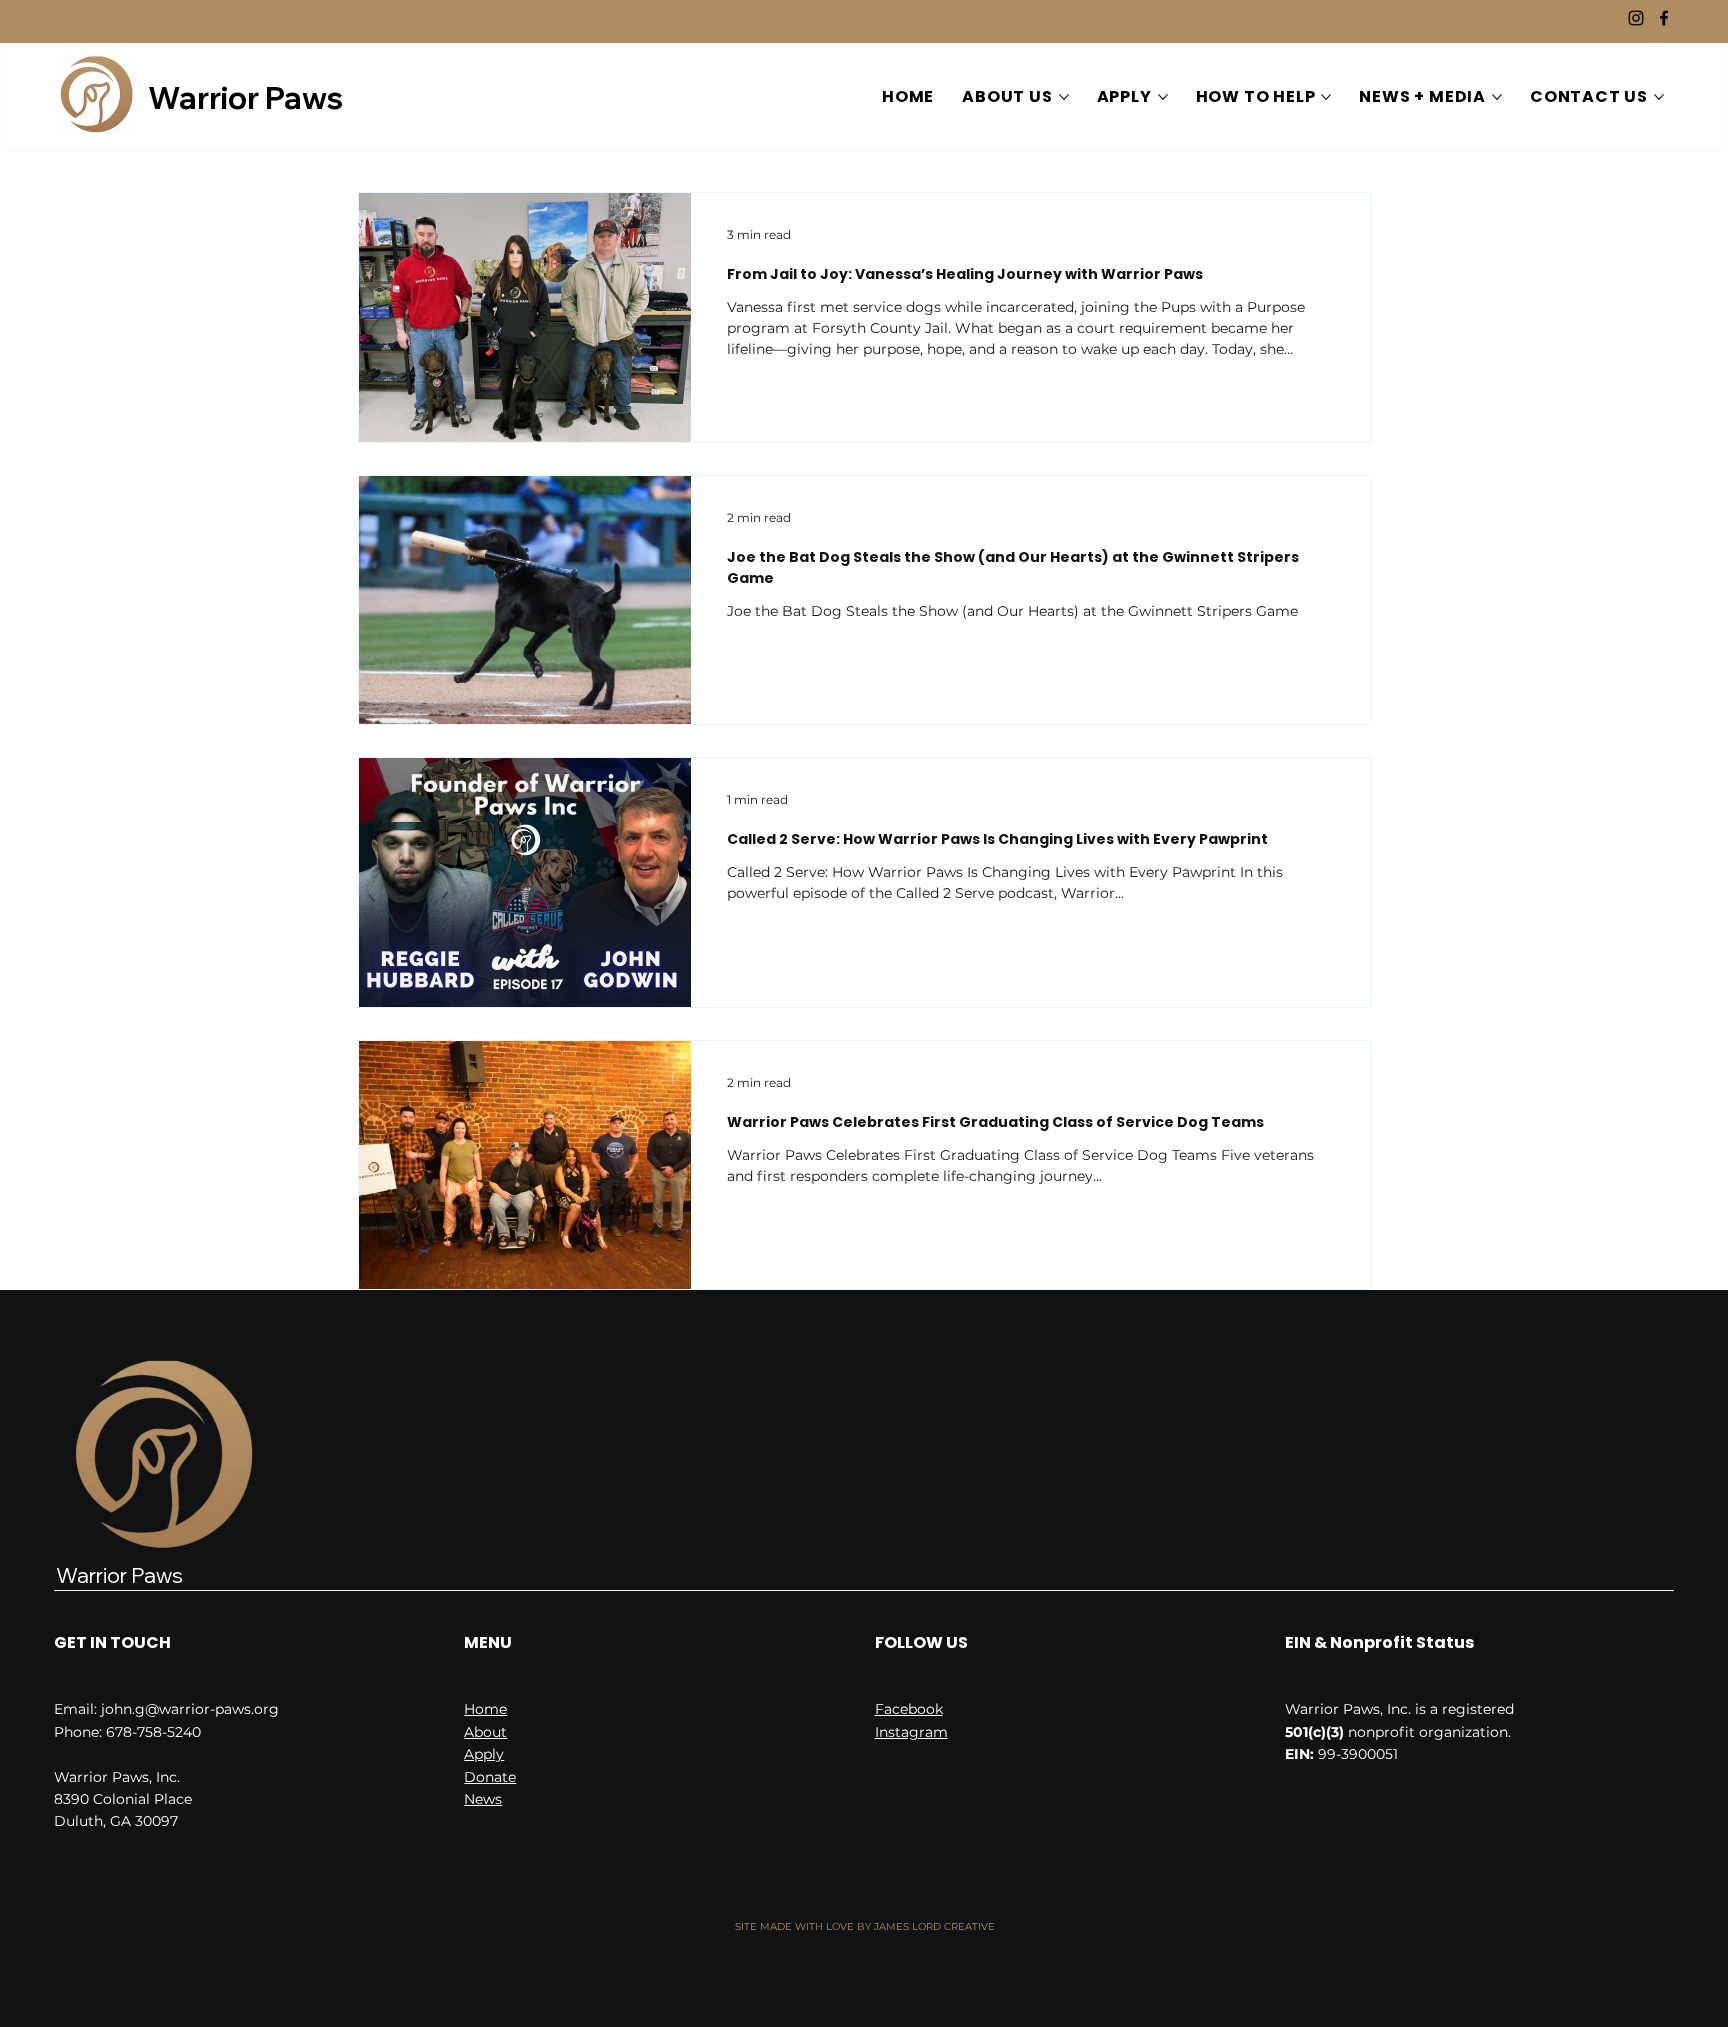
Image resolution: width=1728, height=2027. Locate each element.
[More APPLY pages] (1163, 97)
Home (485, 1709)
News (483, 1799)
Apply (484, 1754)
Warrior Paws (245, 97)
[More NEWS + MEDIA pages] (1497, 97)
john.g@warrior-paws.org (190, 1709)
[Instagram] (1636, 18)
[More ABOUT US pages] (1064, 97)
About (485, 1732)
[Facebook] (1664, 18)
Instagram (911, 1732)
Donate (490, 1777)
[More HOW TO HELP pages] (1326, 97)
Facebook (909, 1709)
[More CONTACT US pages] (1659, 97)
